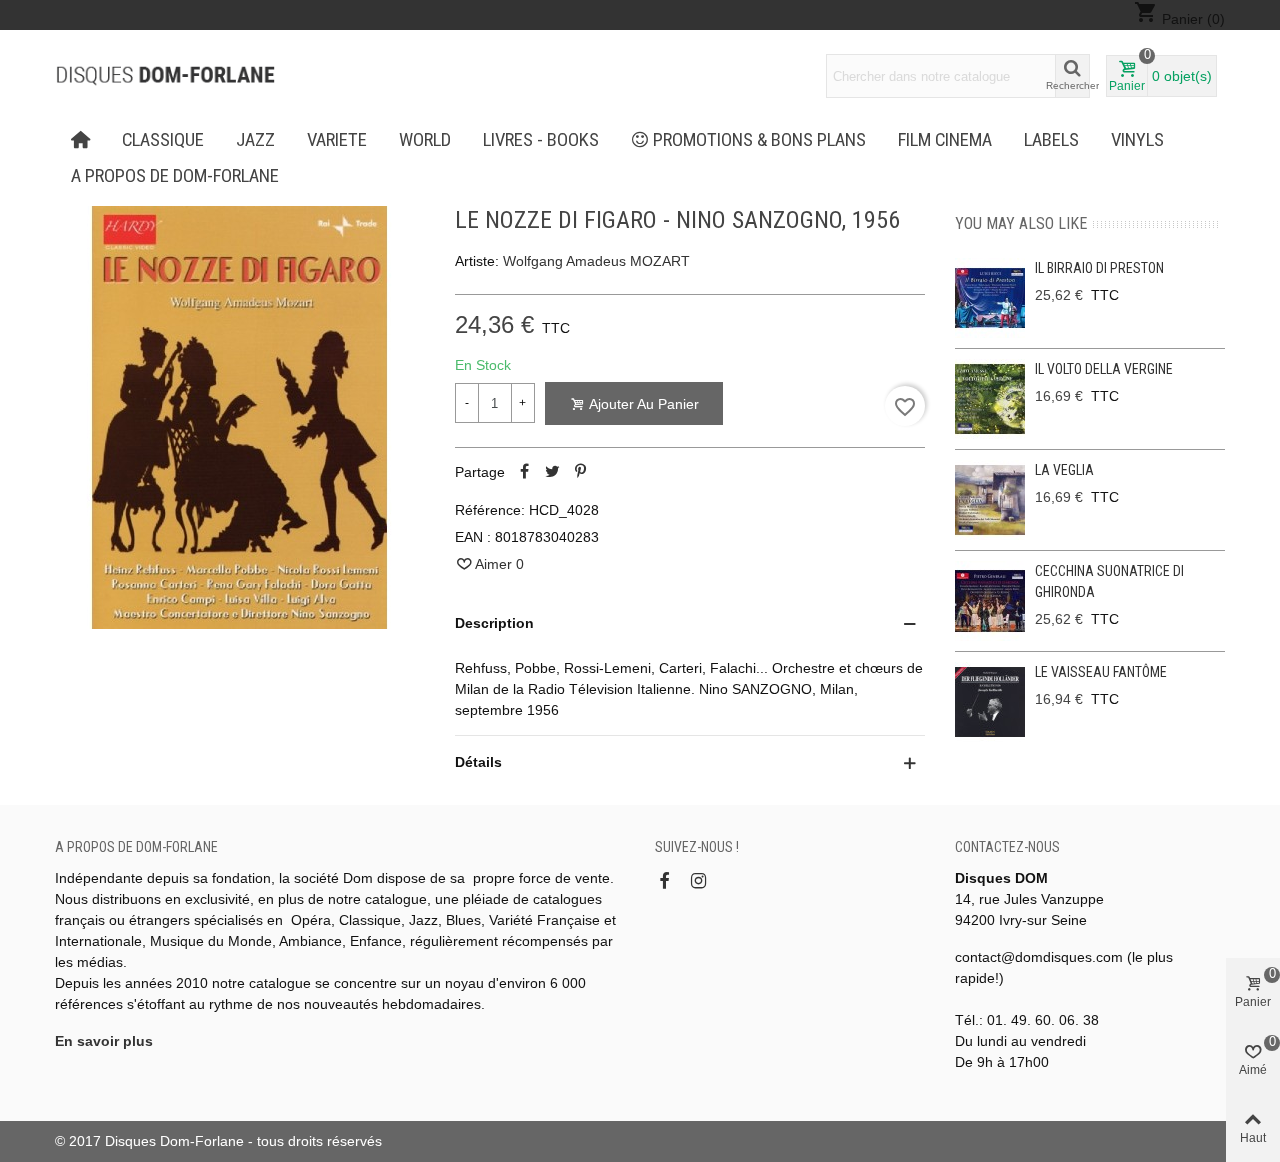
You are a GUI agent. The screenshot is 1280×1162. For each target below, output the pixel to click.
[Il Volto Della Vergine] (990, 399)
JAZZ (255, 140)
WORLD (425, 140)
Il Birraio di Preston (1099, 268)
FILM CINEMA (945, 140)
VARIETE (337, 140)
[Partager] (525, 472)
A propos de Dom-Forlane (175, 176)
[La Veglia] (990, 500)
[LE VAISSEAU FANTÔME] (990, 702)
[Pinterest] (581, 472)
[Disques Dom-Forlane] (165, 76)
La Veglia (1064, 470)
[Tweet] (553, 472)
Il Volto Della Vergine (1104, 369)
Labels (1051, 140)
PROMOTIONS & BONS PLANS (759, 140)
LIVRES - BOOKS (541, 140)
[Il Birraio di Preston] (990, 298)
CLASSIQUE (163, 140)
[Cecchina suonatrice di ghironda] (990, 601)
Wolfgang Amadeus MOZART (596, 261)
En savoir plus (104, 1041)
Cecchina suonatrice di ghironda (1109, 581)
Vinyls (1137, 140)
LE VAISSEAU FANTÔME (1101, 672)
